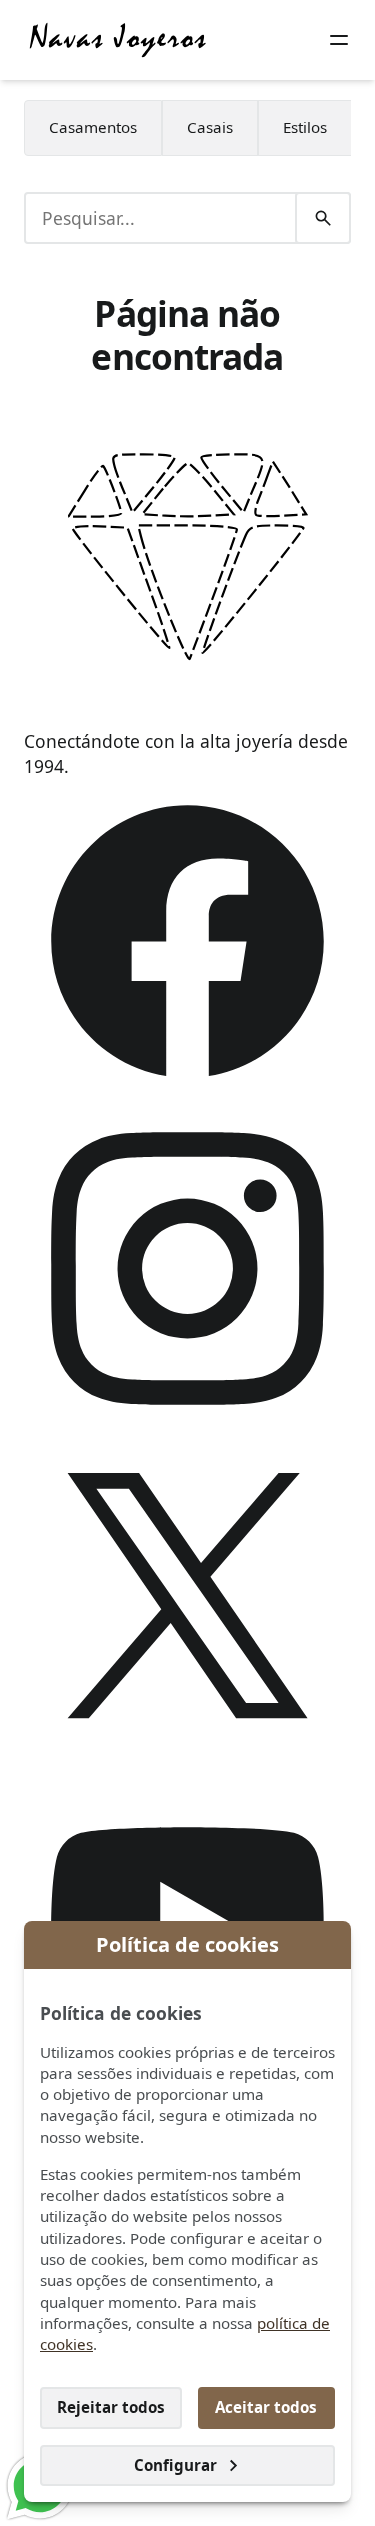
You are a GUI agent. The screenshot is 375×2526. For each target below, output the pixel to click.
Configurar (175, 2465)
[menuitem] (93, 128)
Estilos (305, 127)
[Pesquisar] (323, 218)
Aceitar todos (266, 2407)
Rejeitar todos (111, 2407)
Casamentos (93, 127)
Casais (210, 127)
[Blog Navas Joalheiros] (118, 40)
